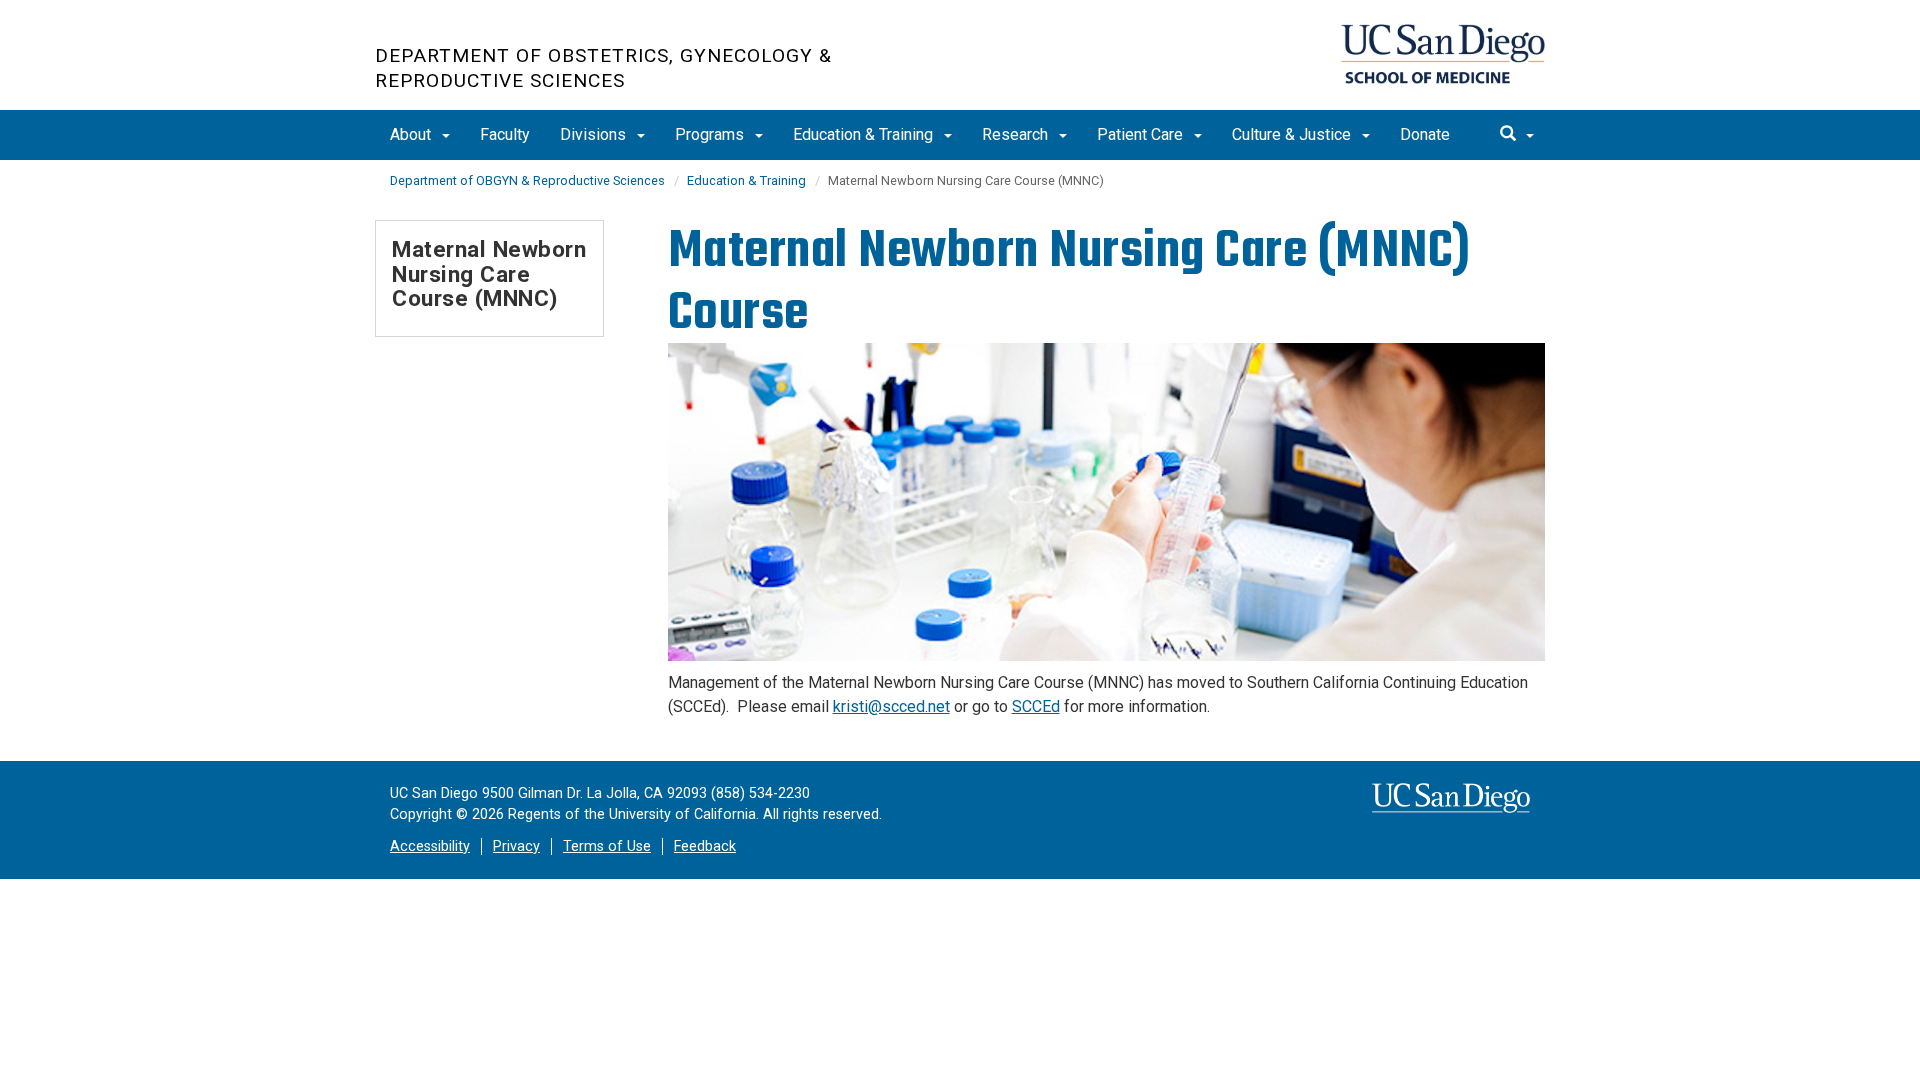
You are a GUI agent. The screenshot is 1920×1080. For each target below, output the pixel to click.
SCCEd (1036, 706)
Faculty (505, 134)
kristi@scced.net (891, 706)
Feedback (705, 846)
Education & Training (865, 134)
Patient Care (1142, 134)
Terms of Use (607, 846)
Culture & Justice (1293, 134)
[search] (1517, 135)
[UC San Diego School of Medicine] (1443, 54)
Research (1017, 134)
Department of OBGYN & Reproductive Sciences (527, 180)
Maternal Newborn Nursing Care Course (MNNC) (489, 273)
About (412, 134)
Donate (1425, 134)
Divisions (595, 134)
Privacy (516, 846)
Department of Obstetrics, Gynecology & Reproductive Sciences (603, 68)
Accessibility (430, 846)
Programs (711, 134)
